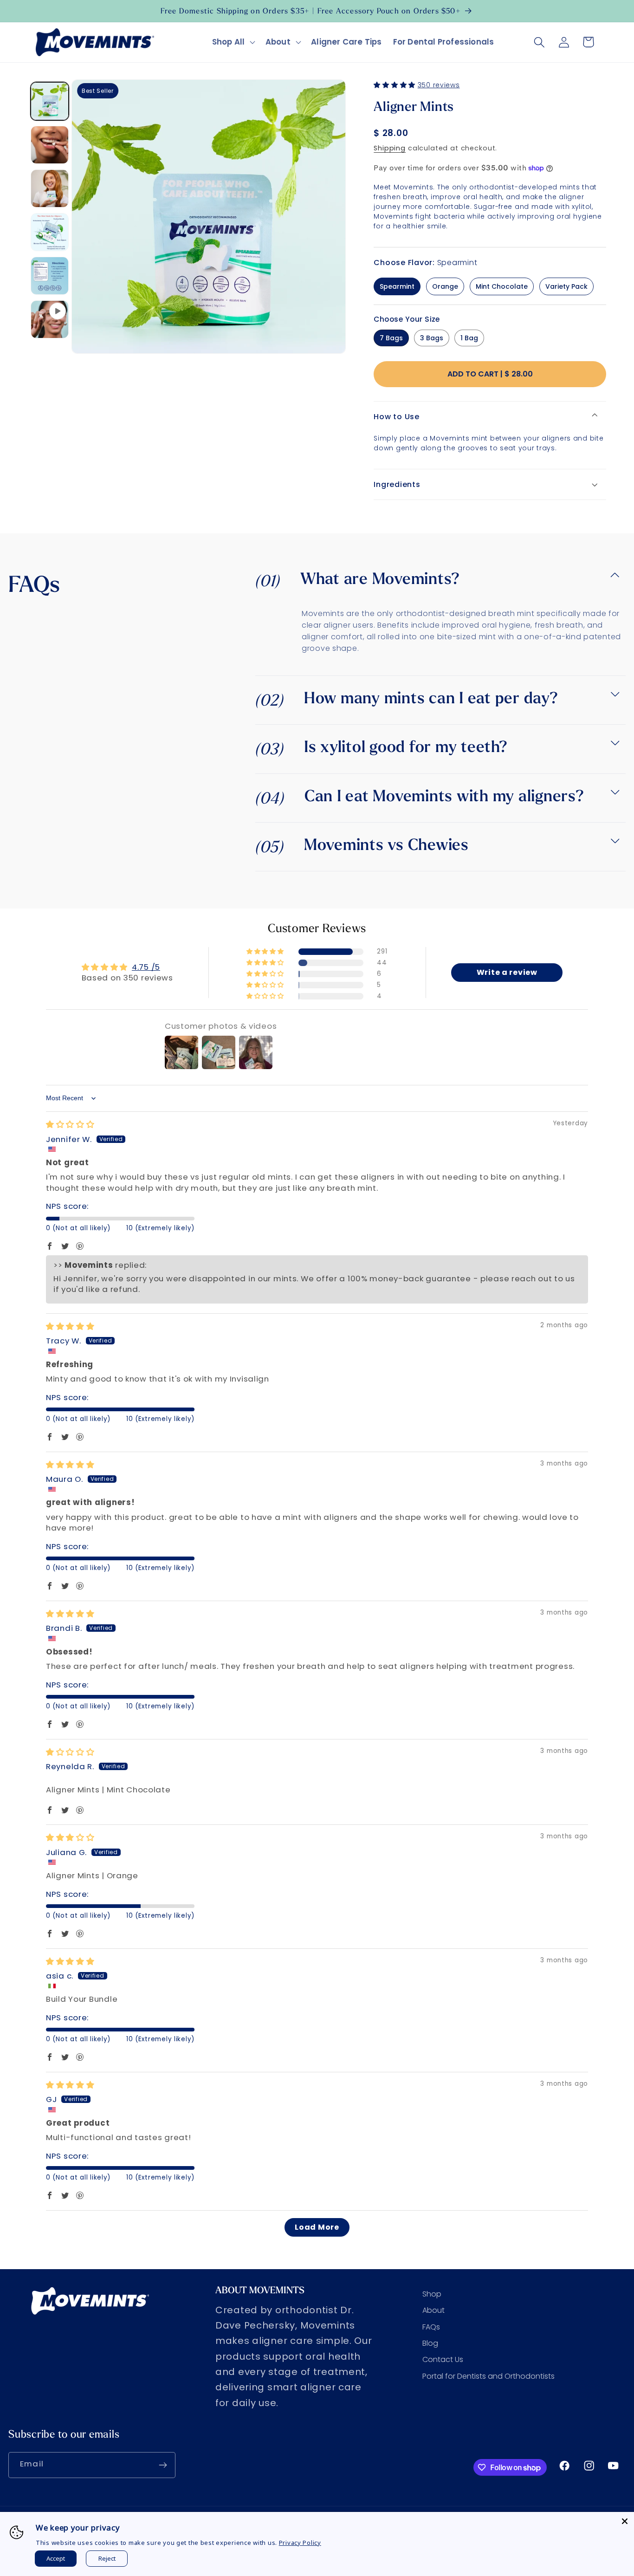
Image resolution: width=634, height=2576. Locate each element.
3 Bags (432, 338)
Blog (430, 2343)
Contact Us (443, 2359)
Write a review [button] (507, 972)
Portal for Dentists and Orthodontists (488, 2376)
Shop (432, 2294)
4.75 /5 (146, 967)
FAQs (431, 2327)
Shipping (390, 148)
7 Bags (391, 338)
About (278, 42)
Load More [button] (317, 2227)
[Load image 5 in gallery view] (50, 276)
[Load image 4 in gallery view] (50, 232)
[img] (70, 1124)
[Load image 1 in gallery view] (50, 101)
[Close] (625, 2521)
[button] (233, 42)
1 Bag (469, 338)
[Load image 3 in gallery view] (50, 188)
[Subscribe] (163, 2465)
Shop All (229, 42)
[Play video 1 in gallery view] (50, 319)
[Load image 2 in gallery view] (50, 145)
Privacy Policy (300, 2543)
